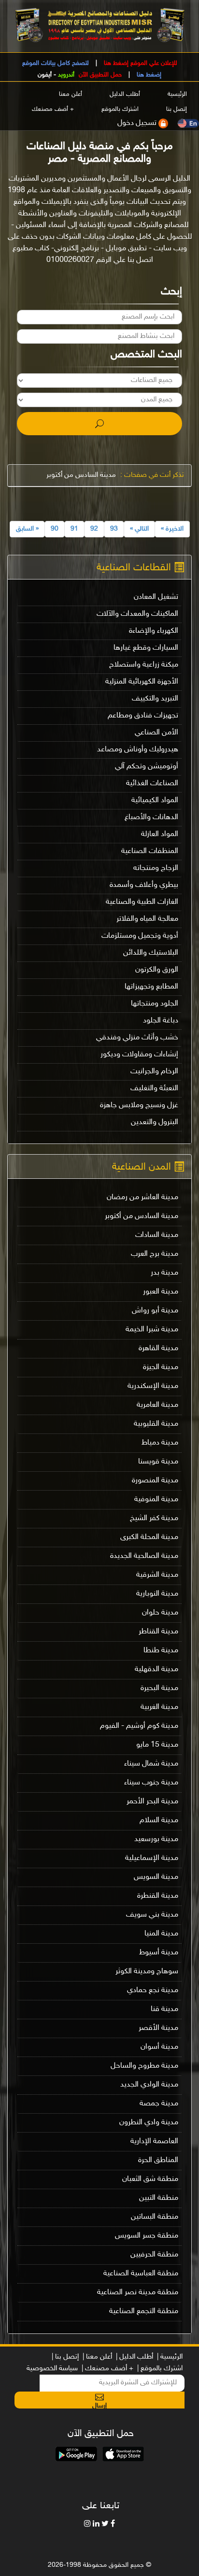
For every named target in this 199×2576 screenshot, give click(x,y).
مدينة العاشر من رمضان (142, 1197)
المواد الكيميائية (155, 800)
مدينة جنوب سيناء (151, 1783)
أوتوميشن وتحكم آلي (147, 767)
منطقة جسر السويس (147, 2236)
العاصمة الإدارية (154, 2142)
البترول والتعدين (155, 1122)
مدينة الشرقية (157, 1575)
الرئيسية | (170, 2357)
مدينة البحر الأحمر (152, 1802)
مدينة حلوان (160, 1613)
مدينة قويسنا (158, 1462)
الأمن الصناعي (156, 733)
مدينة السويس (156, 1877)
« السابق (27, 529)
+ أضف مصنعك (53, 110)
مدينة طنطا (161, 1651)
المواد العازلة (160, 834)
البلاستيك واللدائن (151, 953)
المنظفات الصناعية (150, 851)
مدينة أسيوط (159, 1953)
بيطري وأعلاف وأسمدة (144, 885)
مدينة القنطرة (158, 1896)
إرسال (99, 2405)
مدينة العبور (161, 1292)
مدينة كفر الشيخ (154, 1518)
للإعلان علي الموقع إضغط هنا (140, 63)
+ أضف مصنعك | (107, 2369)
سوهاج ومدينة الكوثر (147, 1972)
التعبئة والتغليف (154, 1089)
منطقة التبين (159, 2198)
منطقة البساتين (155, 2217)
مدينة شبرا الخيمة (152, 1330)
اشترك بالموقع (120, 110)
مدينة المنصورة (155, 1481)
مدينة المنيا (161, 1934)
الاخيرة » (172, 529)
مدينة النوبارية (157, 1594)
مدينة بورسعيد (156, 1839)
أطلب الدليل (125, 95)
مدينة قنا (164, 2009)
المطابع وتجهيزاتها (151, 987)
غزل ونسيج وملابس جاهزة (139, 1105)
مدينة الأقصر (158, 2028)
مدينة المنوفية (156, 1500)
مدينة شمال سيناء (151, 1764)
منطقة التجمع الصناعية (144, 2311)
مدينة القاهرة (158, 1349)
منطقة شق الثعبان (150, 2179)
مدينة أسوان (159, 2047)
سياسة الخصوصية (52, 2369)
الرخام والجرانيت (154, 1072)
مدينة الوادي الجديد (149, 2085)
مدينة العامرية (157, 1405)
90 (55, 529)
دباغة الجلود (161, 1021)
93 (114, 529)
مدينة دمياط (160, 1443)
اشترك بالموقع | (160, 2369)
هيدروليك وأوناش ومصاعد (138, 750)
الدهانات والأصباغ (151, 817)
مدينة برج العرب (155, 1254)
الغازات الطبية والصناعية (142, 902)
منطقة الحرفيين (154, 2255)
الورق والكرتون (157, 970)
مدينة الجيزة (161, 1367)
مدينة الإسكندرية (153, 1386)
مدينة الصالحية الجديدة (144, 1556)
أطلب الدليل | (135, 2357)
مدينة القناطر (158, 1632)
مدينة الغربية (159, 1707)
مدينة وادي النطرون (149, 2123)
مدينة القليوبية (156, 1424)
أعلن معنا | (97, 2357)
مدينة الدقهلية (156, 1669)
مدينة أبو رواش (155, 1311)
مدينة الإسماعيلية (152, 1858)
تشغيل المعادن (156, 597)
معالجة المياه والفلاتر (147, 919)
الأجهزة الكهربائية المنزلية (142, 682)
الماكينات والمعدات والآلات (137, 614)
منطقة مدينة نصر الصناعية (138, 2293)
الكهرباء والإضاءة (154, 631)
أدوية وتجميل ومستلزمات (140, 936)
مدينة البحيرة (159, 1688)
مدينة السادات (157, 1235)
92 (94, 529)
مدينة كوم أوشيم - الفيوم (139, 1726)
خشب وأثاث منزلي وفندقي (137, 1038)
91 (74, 529)
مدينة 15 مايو (157, 1745)
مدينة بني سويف (152, 1915)
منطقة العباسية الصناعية (141, 2274)
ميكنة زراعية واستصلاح (144, 665)
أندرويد (66, 75)
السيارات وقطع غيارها (146, 648)
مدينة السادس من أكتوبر (81, 475)
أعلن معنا (71, 95)
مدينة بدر (164, 1273)
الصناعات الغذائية (152, 784)
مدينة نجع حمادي (153, 1990)
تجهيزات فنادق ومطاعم (143, 716)
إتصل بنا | (65, 2357)
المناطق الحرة (158, 2160)
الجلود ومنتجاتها (155, 1004)
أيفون (45, 75)
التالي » (139, 529)
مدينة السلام (159, 1821)
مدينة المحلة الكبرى (149, 1537)
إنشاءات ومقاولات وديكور (139, 1055)
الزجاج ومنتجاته (156, 868)
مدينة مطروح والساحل (144, 2066)
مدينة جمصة (159, 2104)
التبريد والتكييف (155, 699)
